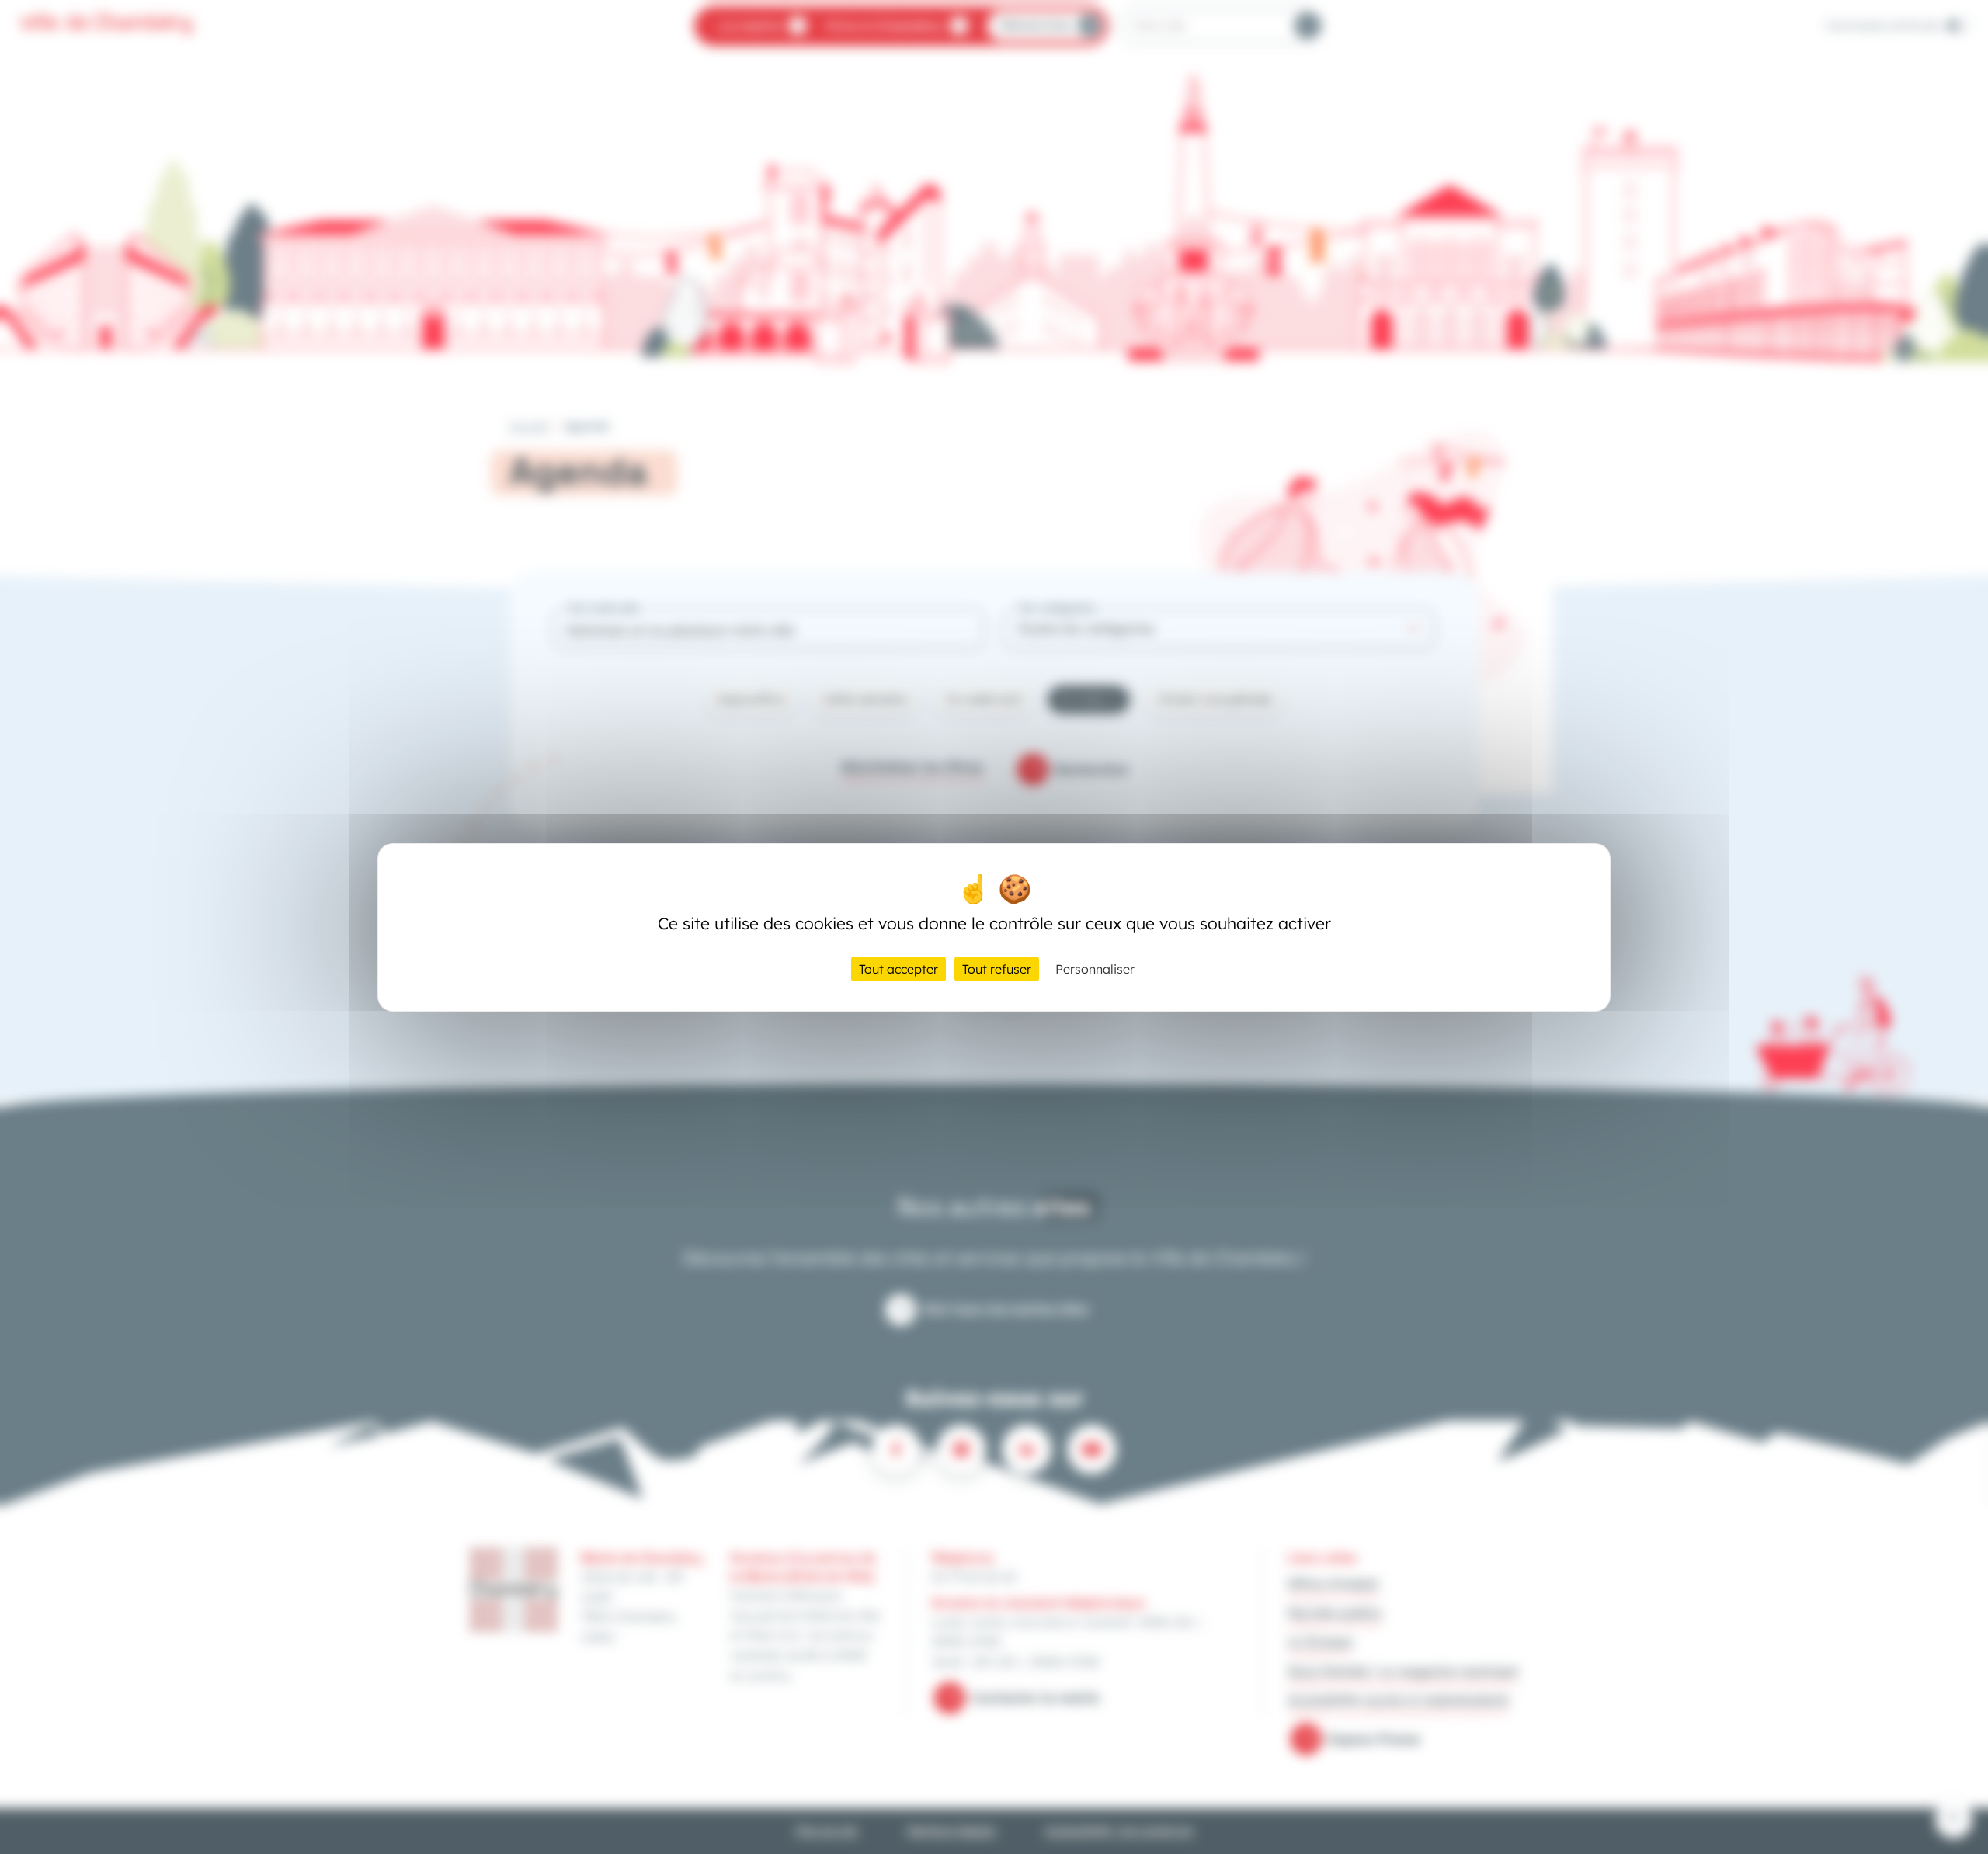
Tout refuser (997, 969)
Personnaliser (1095, 969)
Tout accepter (898, 969)
